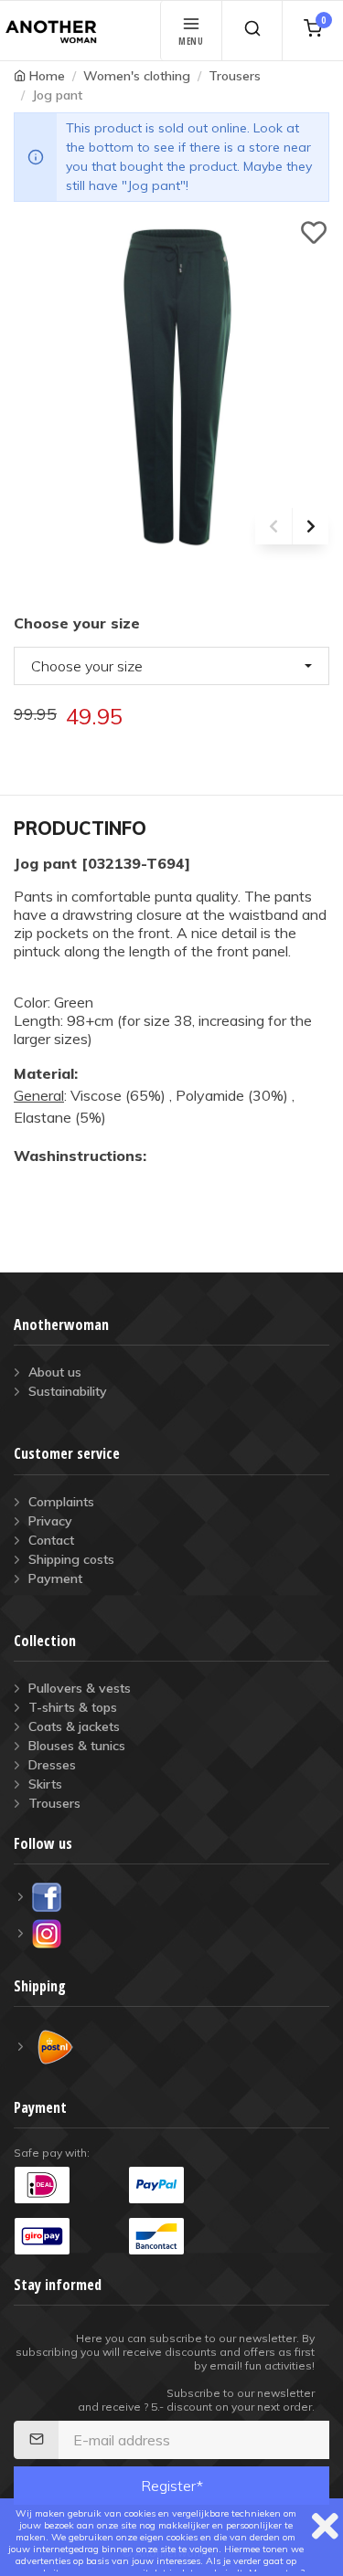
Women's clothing (137, 76)
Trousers (235, 76)
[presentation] (273, 526)
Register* (172, 2486)
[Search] (252, 31)
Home (47, 76)
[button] (171, 666)
